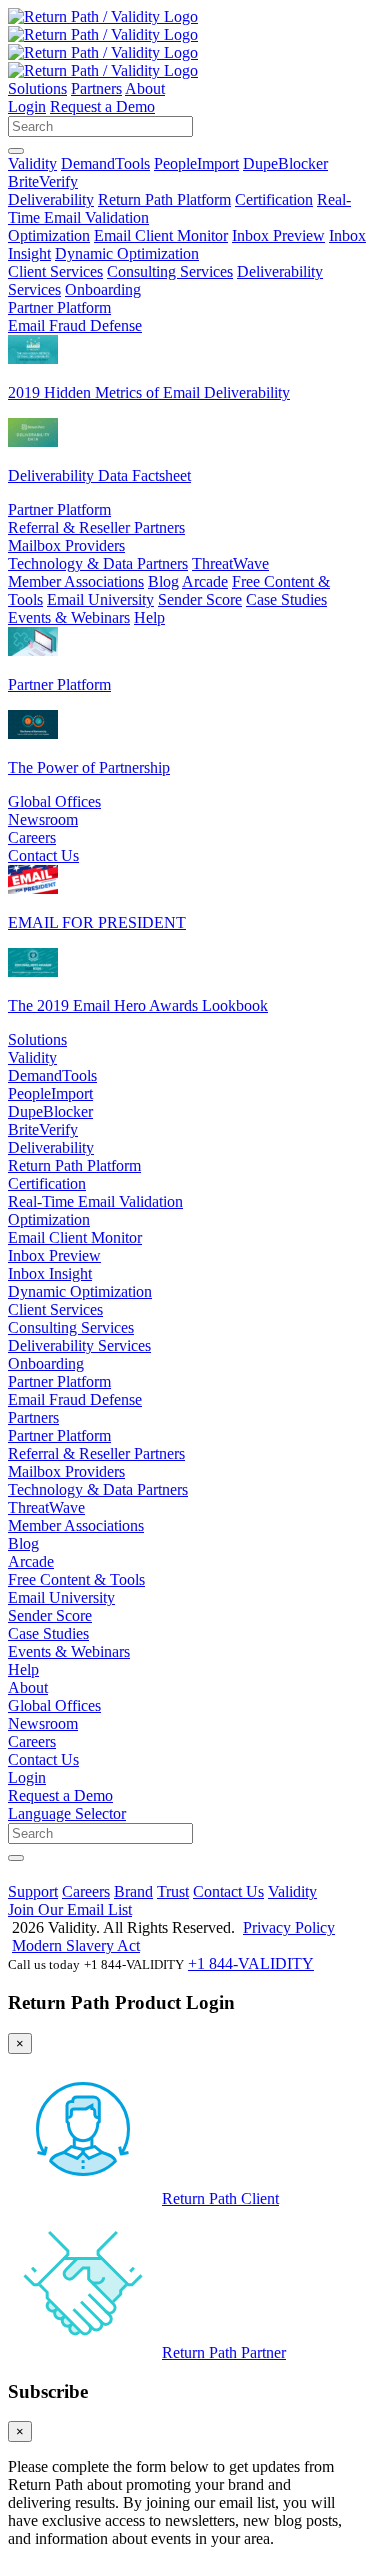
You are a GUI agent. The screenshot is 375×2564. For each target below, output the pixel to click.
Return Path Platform (164, 199)
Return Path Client (220, 2198)
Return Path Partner (224, 2352)
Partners (96, 88)
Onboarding (103, 289)
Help (149, 617)
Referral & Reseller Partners (96, 527)
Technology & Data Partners (98, 563)
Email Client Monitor (161, 235)
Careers (32, 837)
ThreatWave (230, 563)
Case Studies (286, 599)
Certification (274, 199)
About (145, 88)
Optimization (49, 235)
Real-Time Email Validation (95, 1201)
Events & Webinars (69, 617)
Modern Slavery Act (76, 1945)
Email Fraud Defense (75, 325)
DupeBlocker (285, 163)
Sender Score (200, 599)
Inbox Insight (50, 1273)
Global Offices (54, 801)
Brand (133, 1891)
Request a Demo (102, 106)
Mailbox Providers (66, 545)
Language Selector (67, 1813)
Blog (163, 581)
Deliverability (51, 199)
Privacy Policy (289, 1927)
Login (27, 106)
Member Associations (76, 581)
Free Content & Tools (76, 1579)
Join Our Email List (70, 1909)
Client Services (55, 271)
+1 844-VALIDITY (251, 1963)
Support (33, 1891)
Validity (32, 163)
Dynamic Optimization (127, 253)
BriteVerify (43, 181)
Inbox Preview (278, 235)
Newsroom (43, 819)
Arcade (205, 581)
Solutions (37, 88)
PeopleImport (196, 163)
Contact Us (43, 855)
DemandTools (105, 163)
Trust (173, 1891)
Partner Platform (59, 307)
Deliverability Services (79, 1345)
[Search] (16, 151)
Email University (100, 599)
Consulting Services (170, 271)
